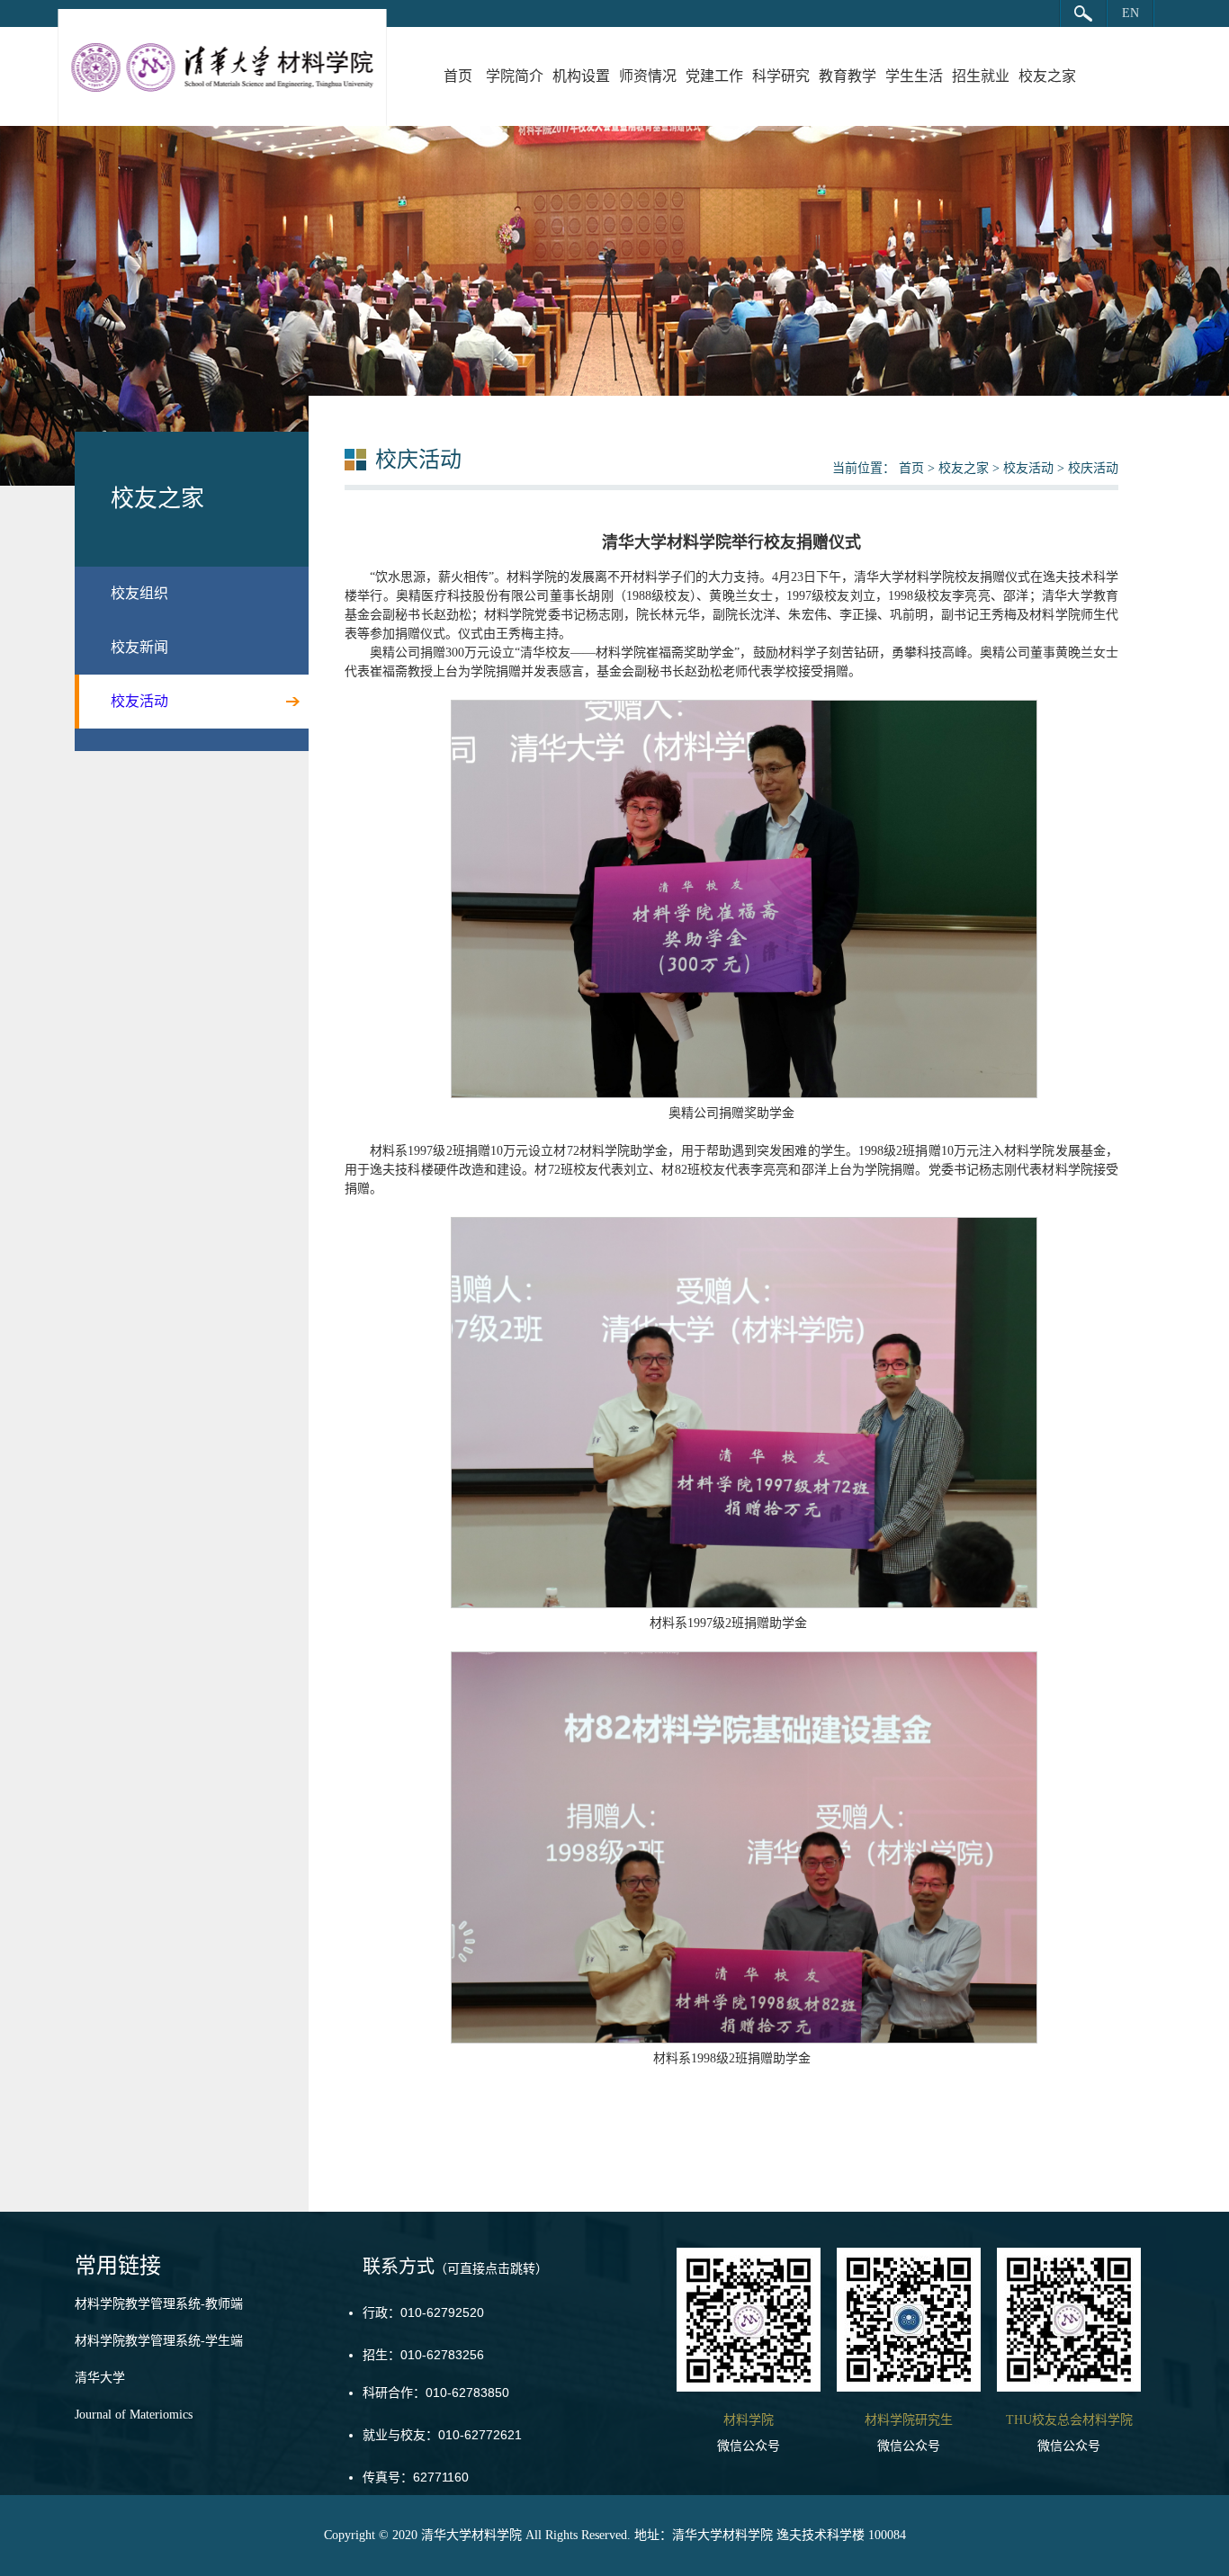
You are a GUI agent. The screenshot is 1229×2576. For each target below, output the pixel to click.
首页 (458, 76)
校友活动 (1028, 468)
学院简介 (515, 76)
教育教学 (848, 76)
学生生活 (914, 76)
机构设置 (581, 76)
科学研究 (781, 76)
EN (1130, 13)
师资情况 (648, 76)
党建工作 (714, 76)
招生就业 (981, 76)
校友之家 (1047, 76)
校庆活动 (1093, 468)
